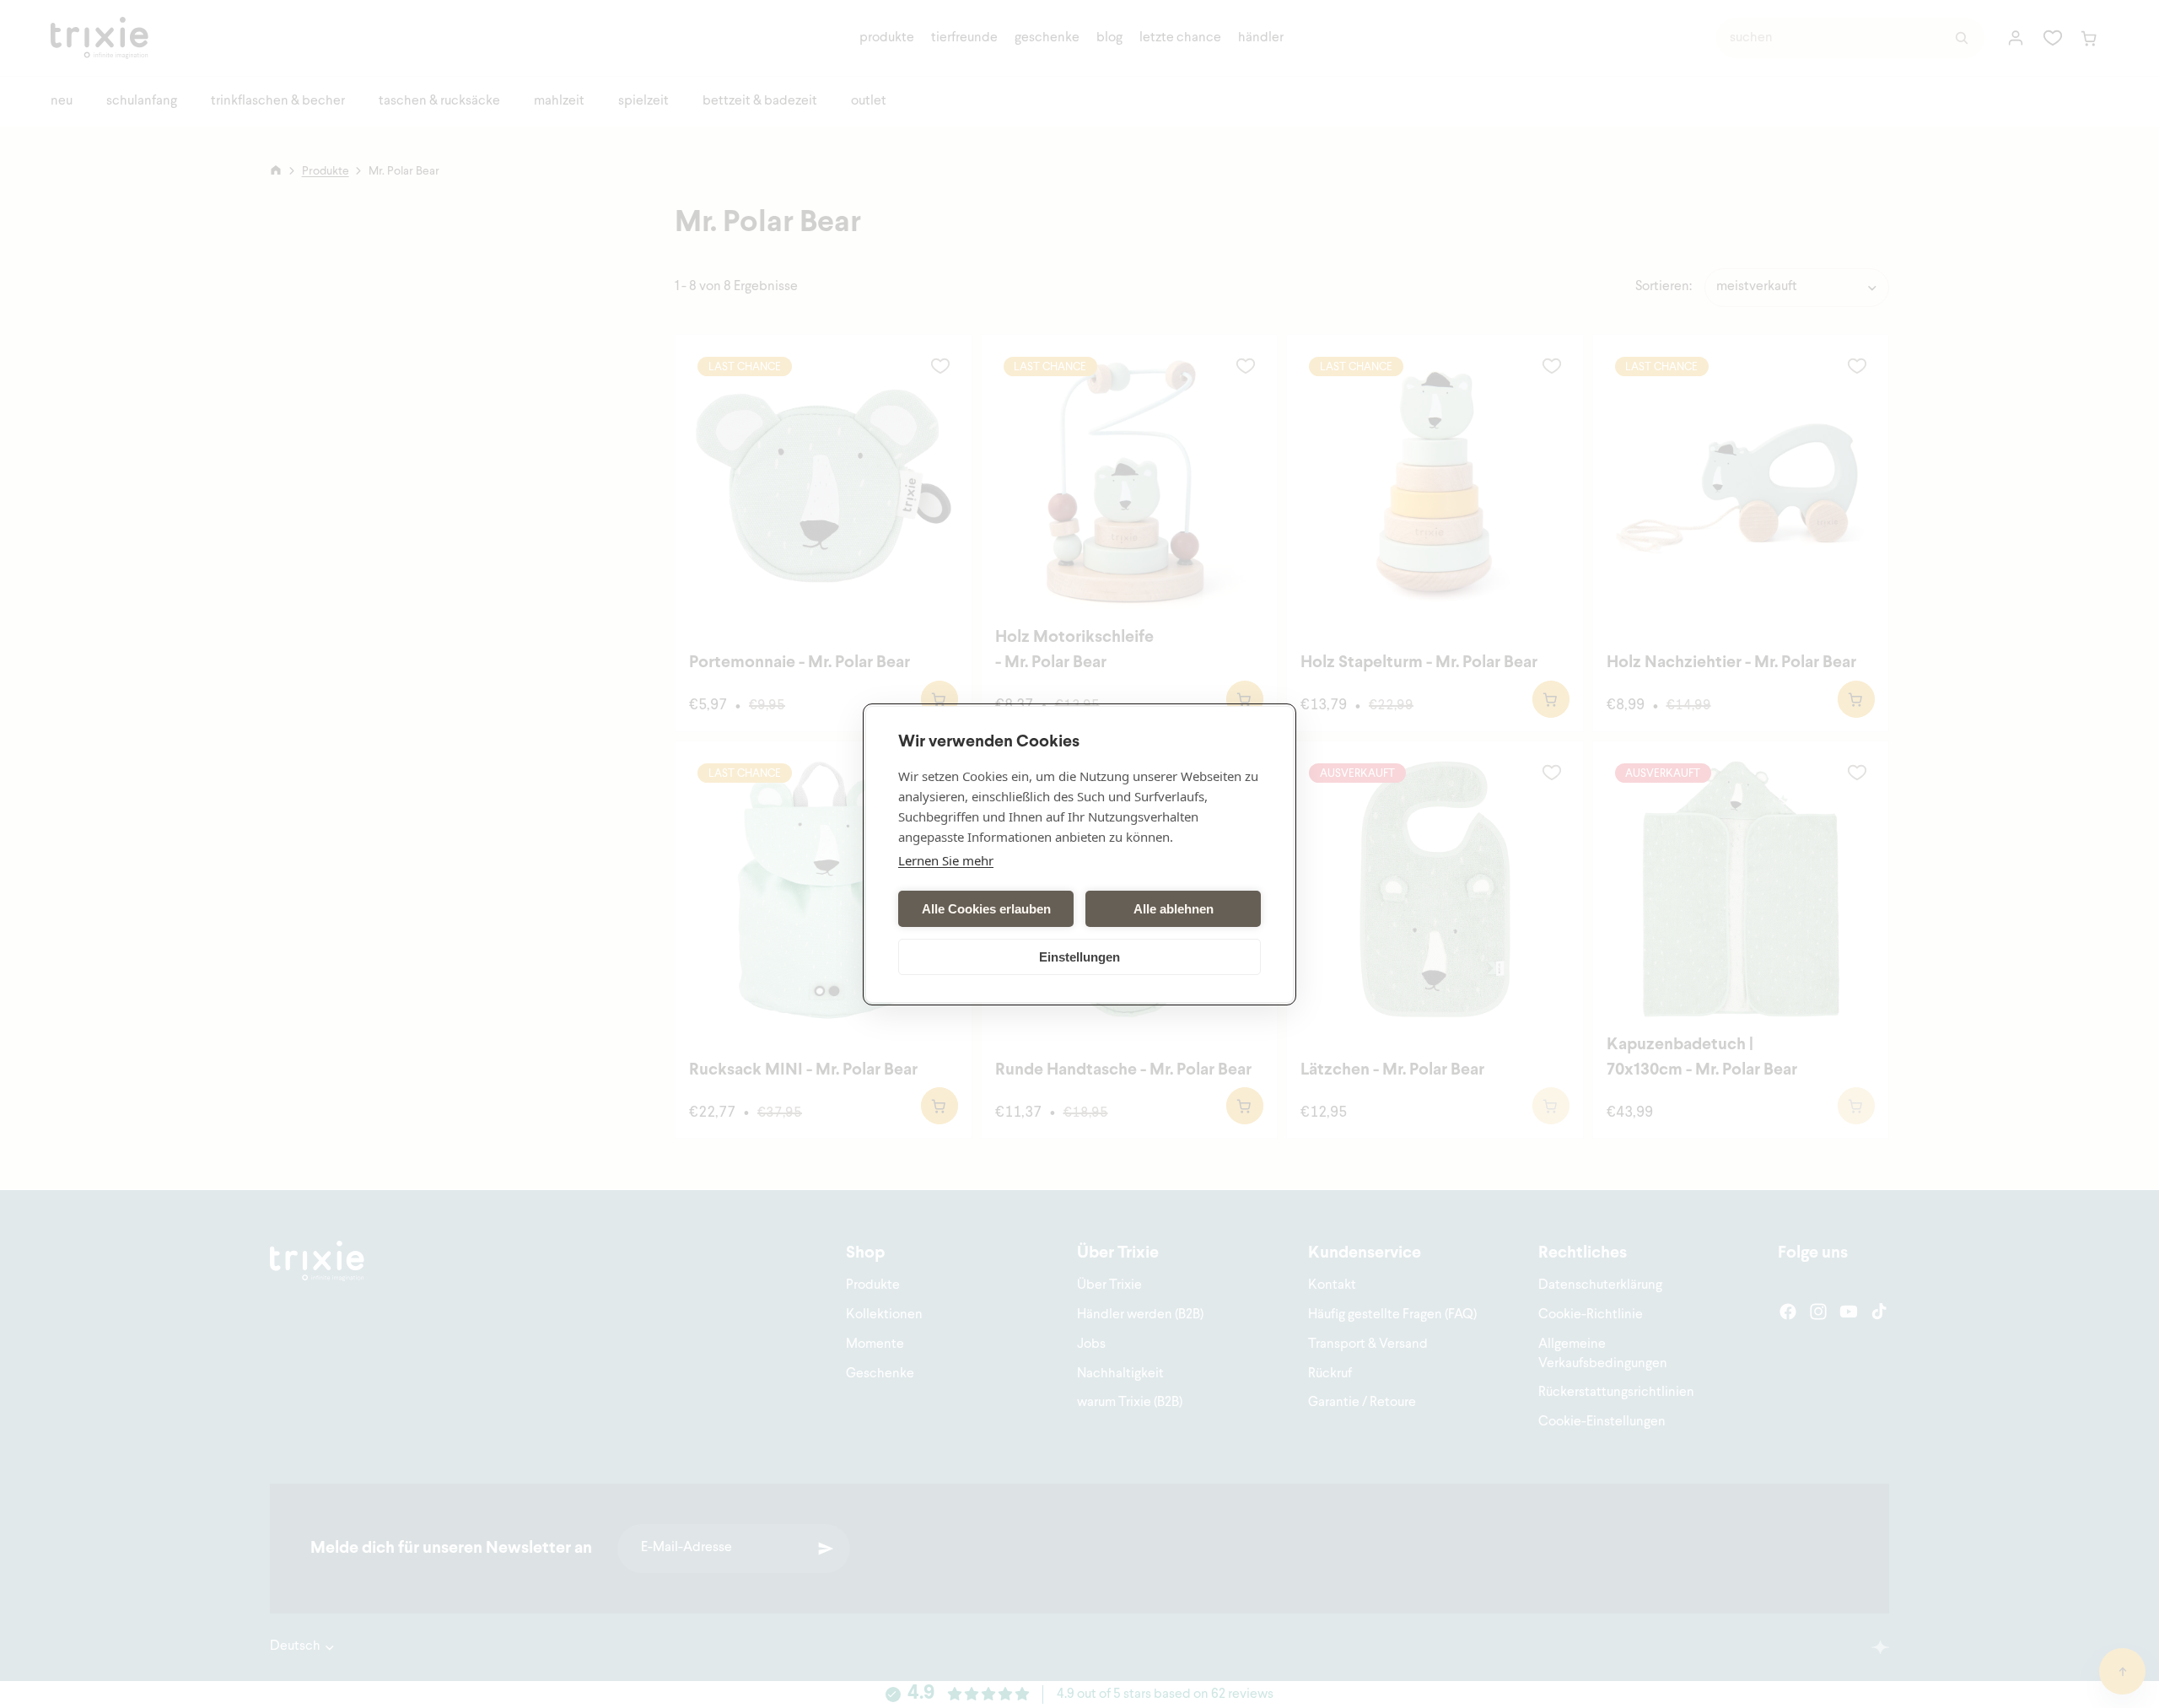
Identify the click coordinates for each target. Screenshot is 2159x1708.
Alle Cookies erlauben (986, 908)
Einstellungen (1079, 956)
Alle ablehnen (1174, 908)
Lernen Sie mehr (946, 860)
